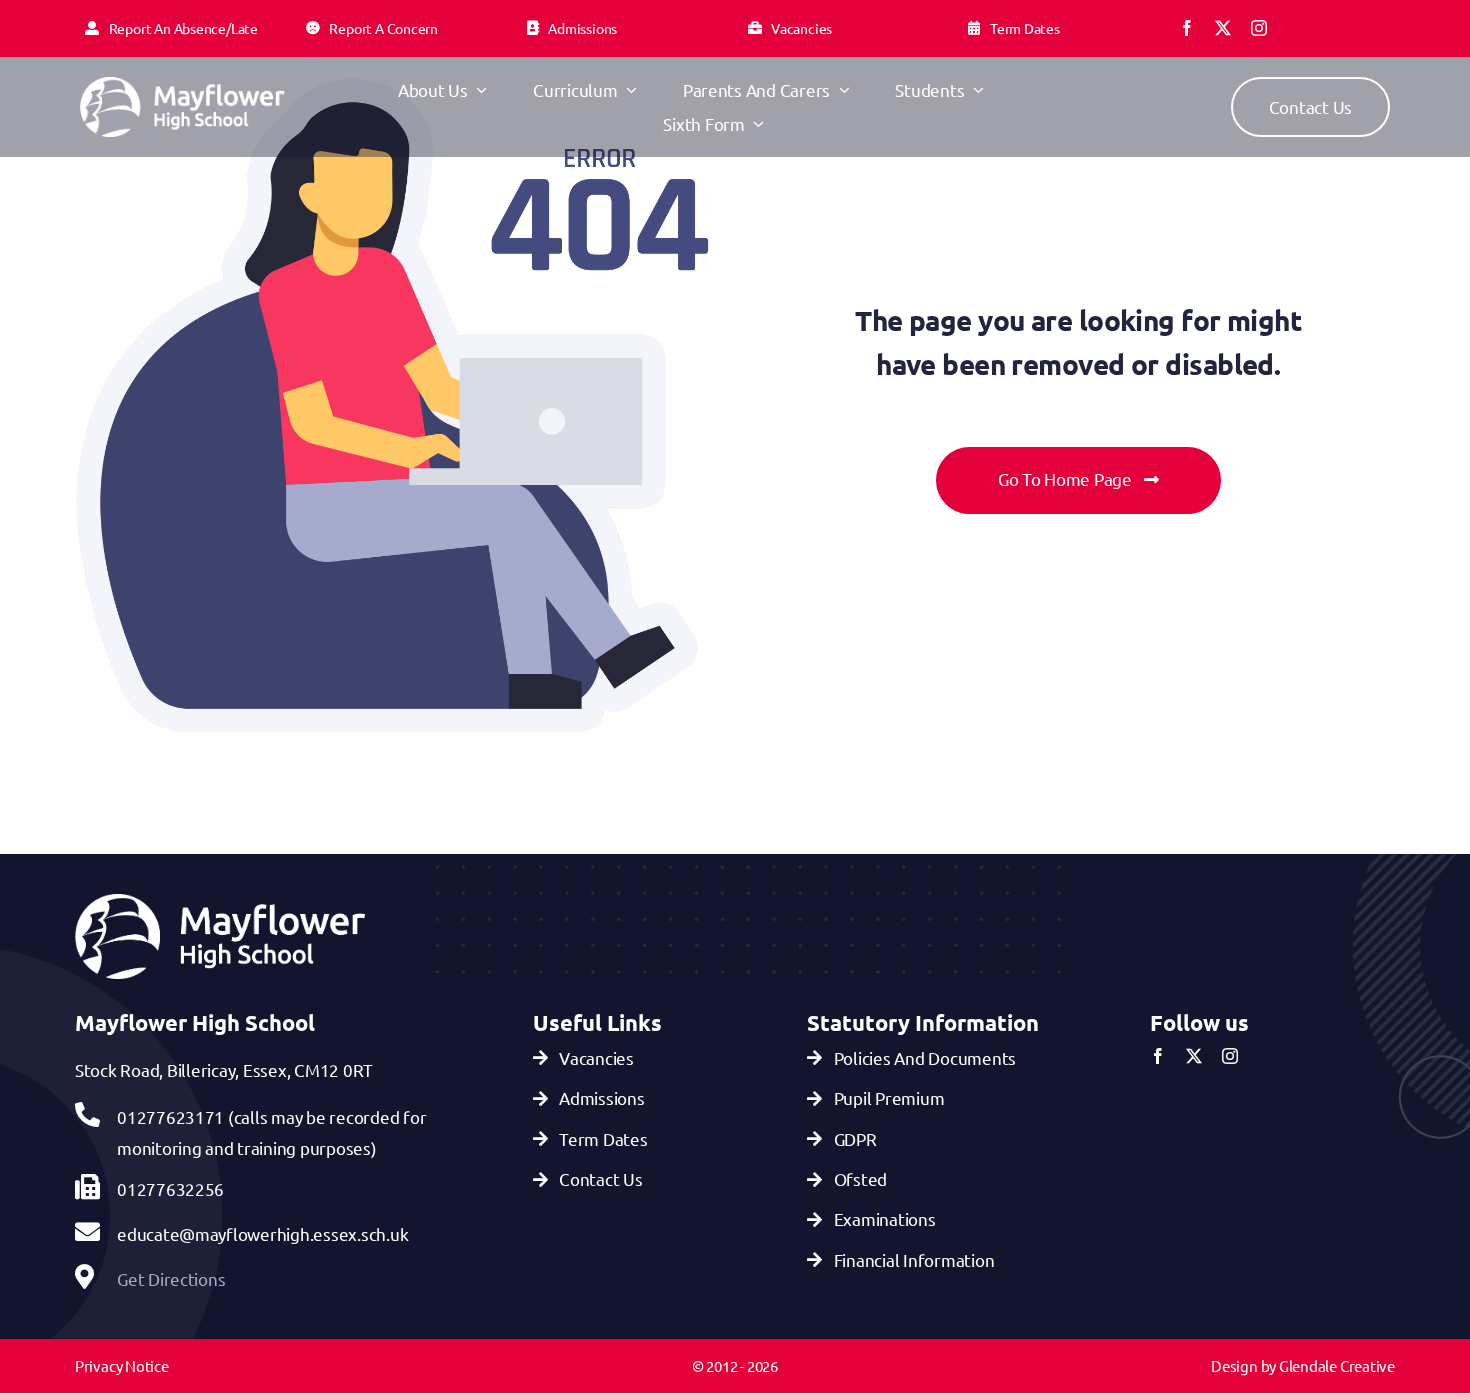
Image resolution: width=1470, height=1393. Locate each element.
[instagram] (1259, 28)
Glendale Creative (1337, 1365)
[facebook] (1187, 28)
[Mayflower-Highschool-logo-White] (182, 85)
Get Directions (171, 1278)
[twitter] (1223, 28)
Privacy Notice (122, 1365)
